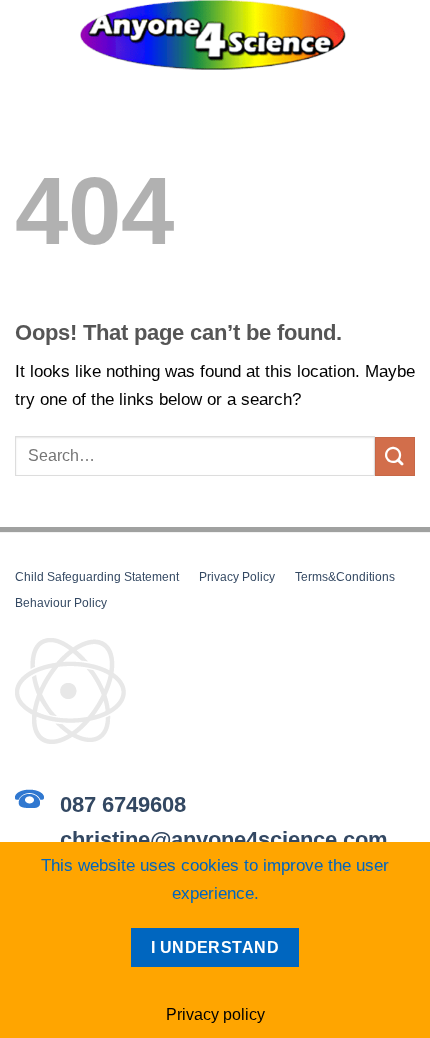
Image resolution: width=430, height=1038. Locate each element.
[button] (27, 14)
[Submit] (395, 456)
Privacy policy (215, 1014)
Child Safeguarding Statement (97, 577)
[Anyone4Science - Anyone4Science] (213, 35)
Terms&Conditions (345, 577)
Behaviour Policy (61, 603)
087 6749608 (123, 804)
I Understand (215, 947)
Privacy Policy (237, 577)
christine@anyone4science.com (224, 839)
